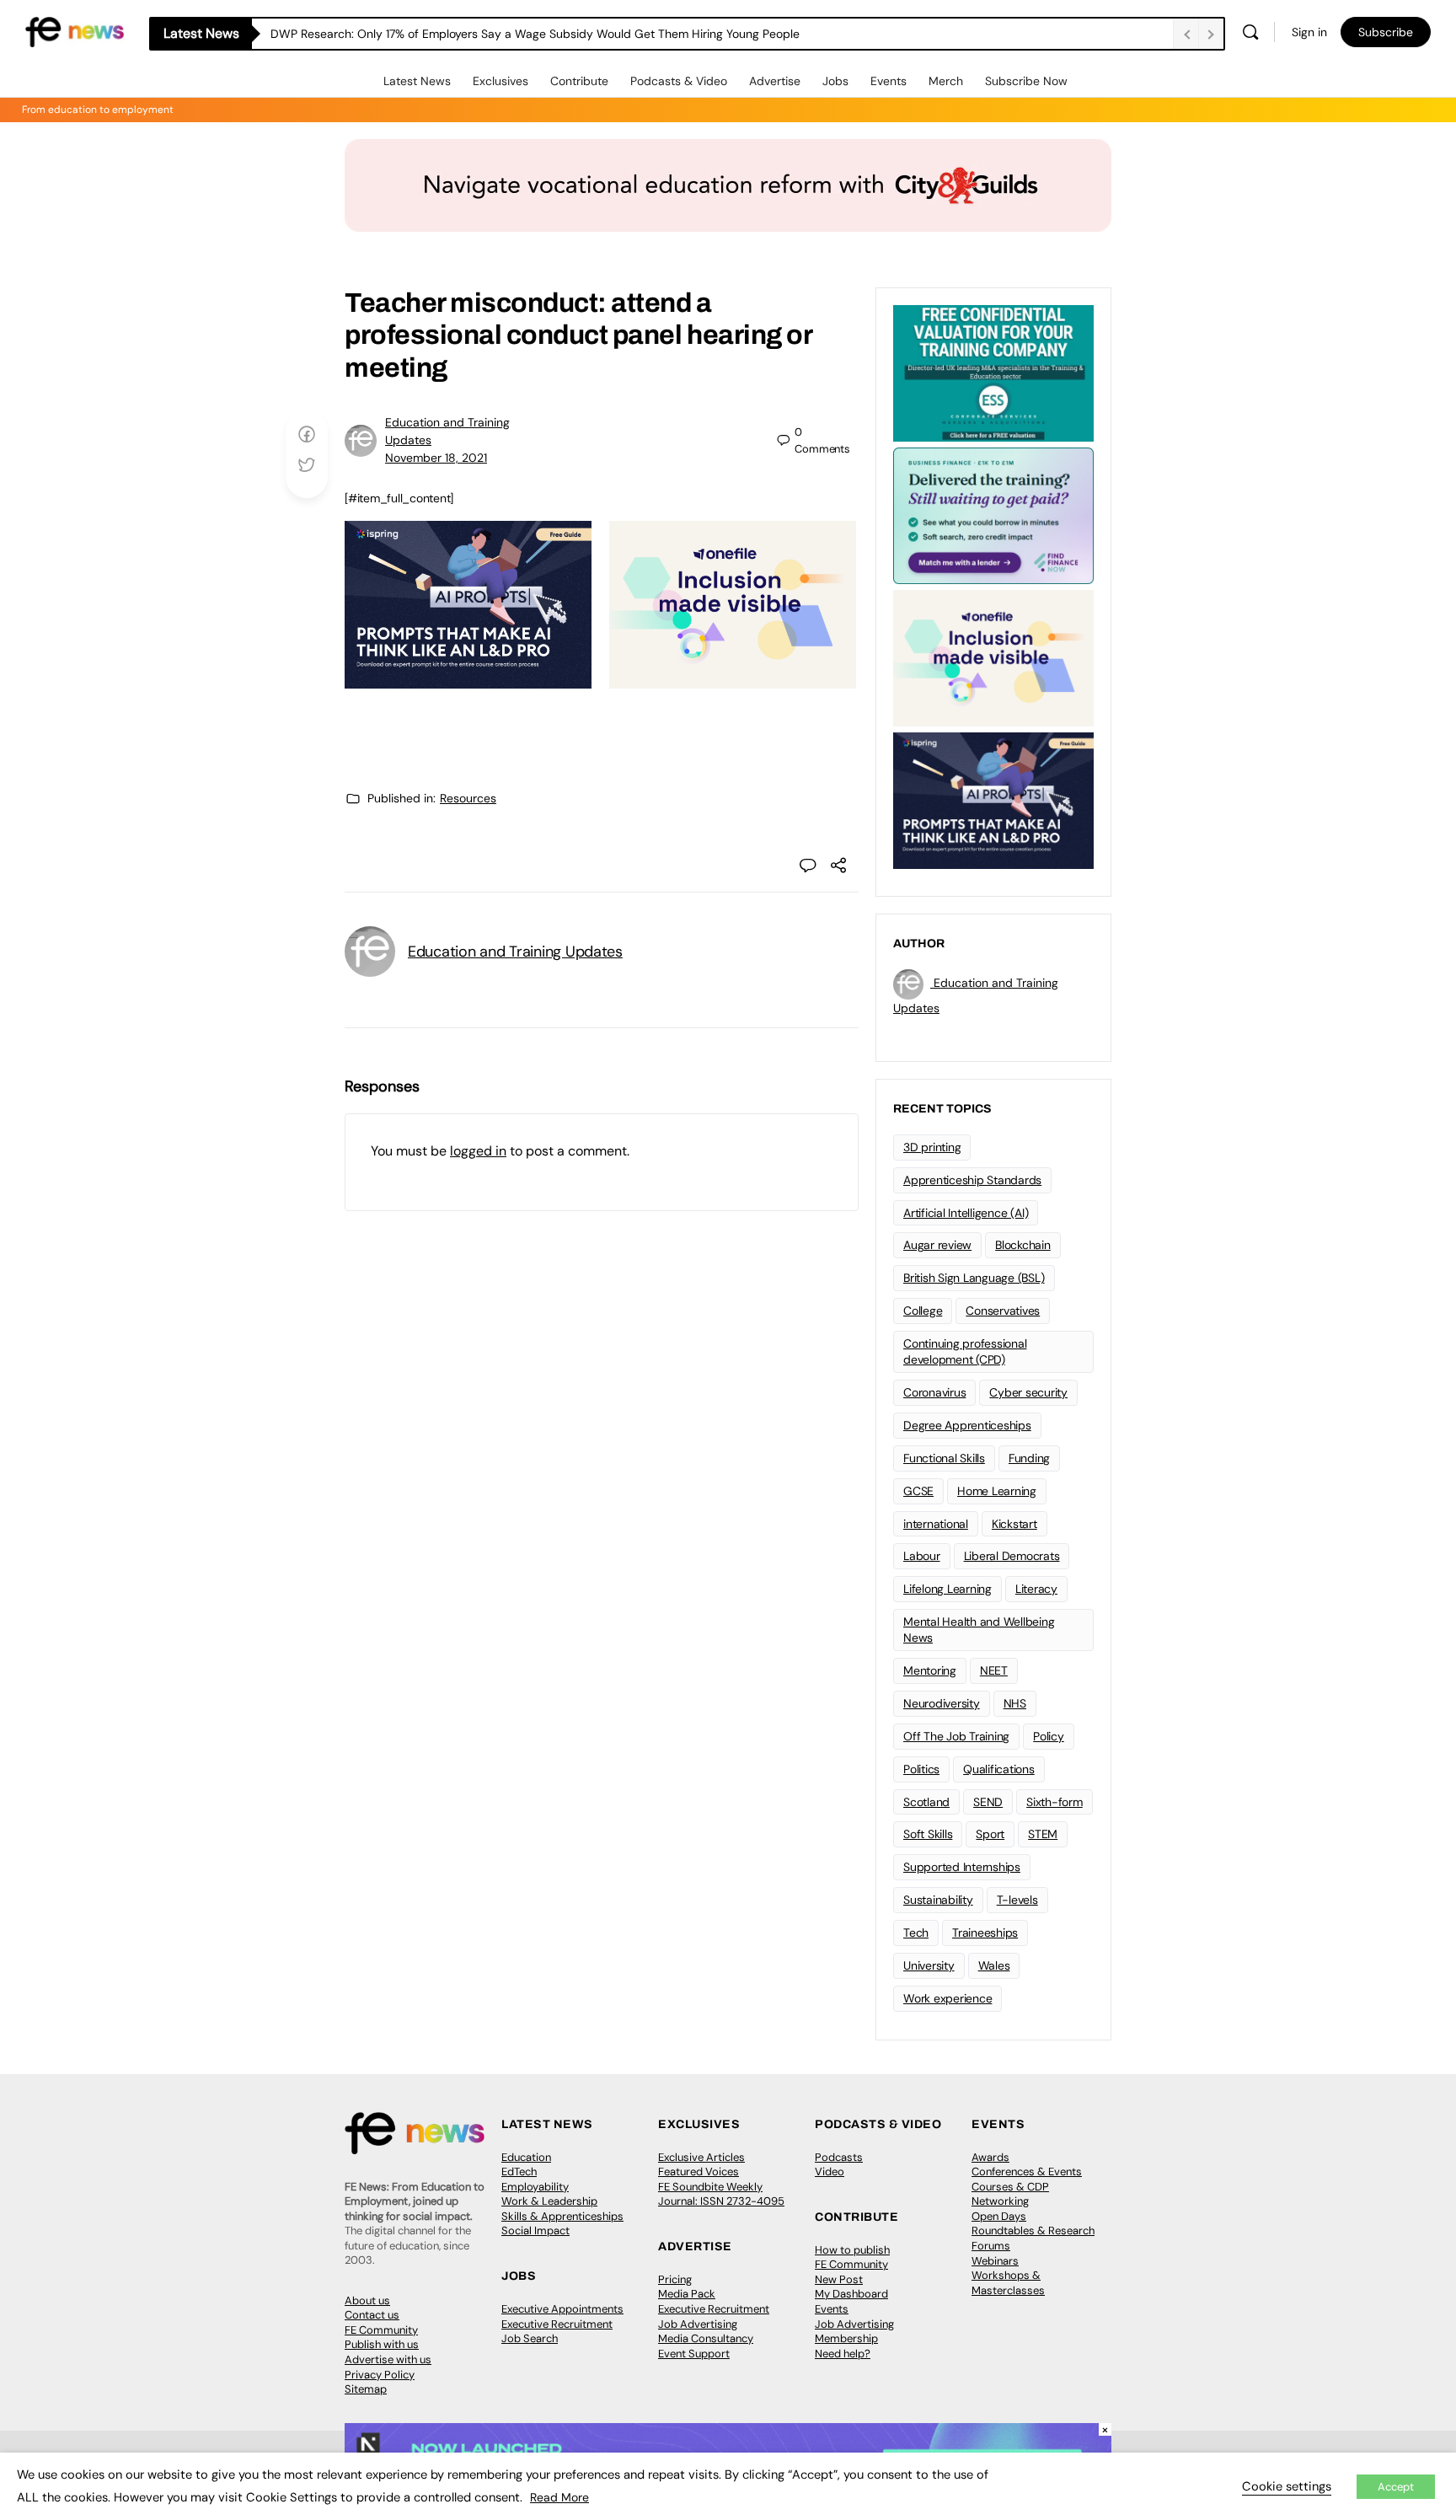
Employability (535, 2187)
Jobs (835, 81)
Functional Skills (944, 1458)
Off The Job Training (956, 1736)
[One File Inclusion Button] (733, 679)
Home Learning (997, 1491)
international (936, 1524)
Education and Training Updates (515, 952)
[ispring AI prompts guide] (468, 679)
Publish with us (382, 2344)
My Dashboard (851, 2294)
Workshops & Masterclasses (1008, 2283)
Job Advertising (698, 2324)
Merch (946, 81)
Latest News (417, 81)
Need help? (843, 2354)
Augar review (937, 1245)
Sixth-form (1055, 1802)
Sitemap (366, 2389)
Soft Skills (928, 1834)
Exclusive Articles (701, 2157)
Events (889, 81)
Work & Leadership (549, 2201)
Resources (468, 798)
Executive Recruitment (557, 2324)
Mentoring (930, 1670)
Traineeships (985, 1933)
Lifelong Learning (947, 1589)
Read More (559, 2497)
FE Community (381, 2330)
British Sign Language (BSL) (974, 1278)
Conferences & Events (1027, 2171)
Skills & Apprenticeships (562, 2216)
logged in (478, 1151)
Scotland (926, 1802)
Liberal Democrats (1012, 1556)
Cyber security (1028, 1392)
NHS (1015, 1703)
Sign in (1309, 32)
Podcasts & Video (679, 81)
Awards (990, 2157)
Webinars (995, 2261)
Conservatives (1003, 1311)
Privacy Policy (380, 2375)
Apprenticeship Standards (972, 1180)
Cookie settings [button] (1287, 2486)
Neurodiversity (942, 1703)
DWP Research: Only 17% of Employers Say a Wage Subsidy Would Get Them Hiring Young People (535, 34)
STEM (1043, 1834)
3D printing (932, 1147)
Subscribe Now (1026, 81)
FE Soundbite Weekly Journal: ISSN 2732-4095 (721, 2194)
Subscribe (1386, 32)
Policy (1049, 1736)
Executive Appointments (562, 2309)
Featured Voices (699, 2171)
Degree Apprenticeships (967, 1425)
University (929, 1965)
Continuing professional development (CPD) (965, 1351)
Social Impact (535, 2230)
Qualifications (999, 1769)
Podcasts (839, 2157)
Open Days (999, 2216)
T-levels (1017, 1900)
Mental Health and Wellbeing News (979, 1630)
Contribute (579, 81)
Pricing (675, 2279)
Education (526, 2157)
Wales (994, 1965)
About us (367, 2300)
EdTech (519, 2171)
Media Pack (687, 2294)
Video (830, 2171)
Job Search (530, 2338)
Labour (922, 1556)
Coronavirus (934, 1392)
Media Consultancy (706, 2338)
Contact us (372, 2315)
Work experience (947, 1998)
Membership (846, 2338)
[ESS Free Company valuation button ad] (993, 372)
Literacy (1036, 1589)
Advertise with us (388, 2359)
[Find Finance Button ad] (993, 514)
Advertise (775, 81)
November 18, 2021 (436, 458)
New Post (839, 2279)
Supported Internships (962, 1867)
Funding (1029, 1458)
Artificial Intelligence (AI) (966, 1213)
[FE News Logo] (75, 31)
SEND (988, 1802)
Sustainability (938, 1900)
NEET (994, 1670)
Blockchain (1023, 1245)
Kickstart (1014, 1524)
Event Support (694, 2354)
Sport (990, 1834)
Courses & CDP (1010, 2187)
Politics (921, 1769)
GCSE (918, 1491)
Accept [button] (1396, 2487)
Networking (1000, 2201)
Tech (916, 1933)
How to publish (852, 2250)
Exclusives (500, 81)
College (923, 1311)
